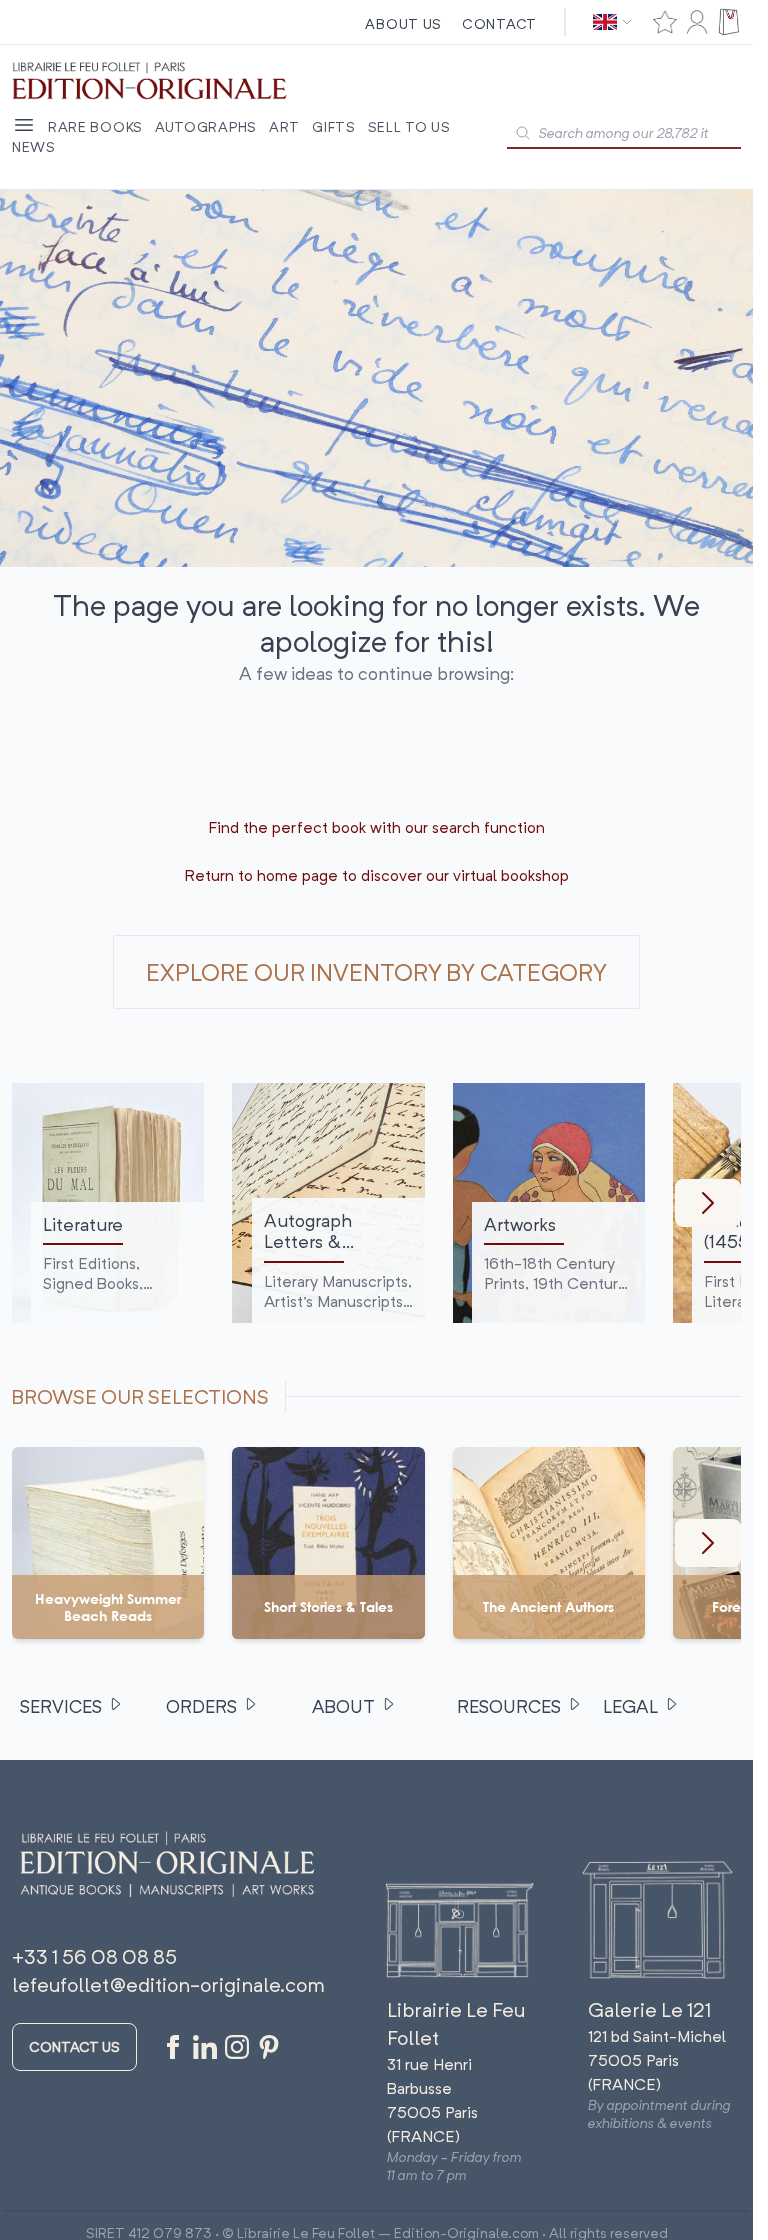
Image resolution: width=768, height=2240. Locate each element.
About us (403, 23)
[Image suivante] (708, 1203)
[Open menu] (24, 125)
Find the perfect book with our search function (376, 827)
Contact (499, 23)
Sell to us (409, 126)
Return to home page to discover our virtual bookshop (376, 875)
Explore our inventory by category (376, 972)
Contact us (74, 2046)
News (34, 146)
